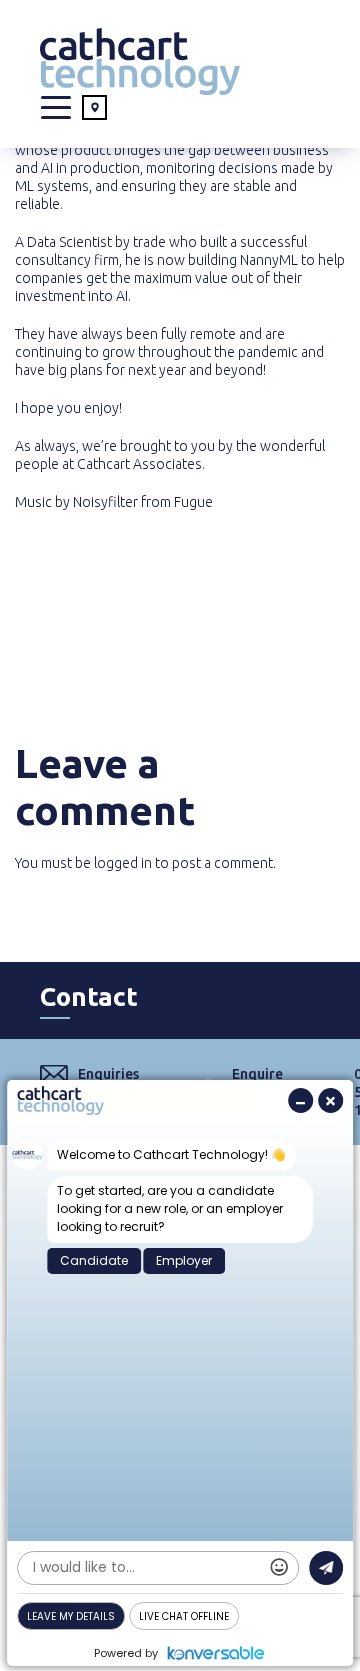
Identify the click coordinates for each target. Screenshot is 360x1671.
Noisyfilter (105, 502)
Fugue (193, 502)
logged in (123, 863)
